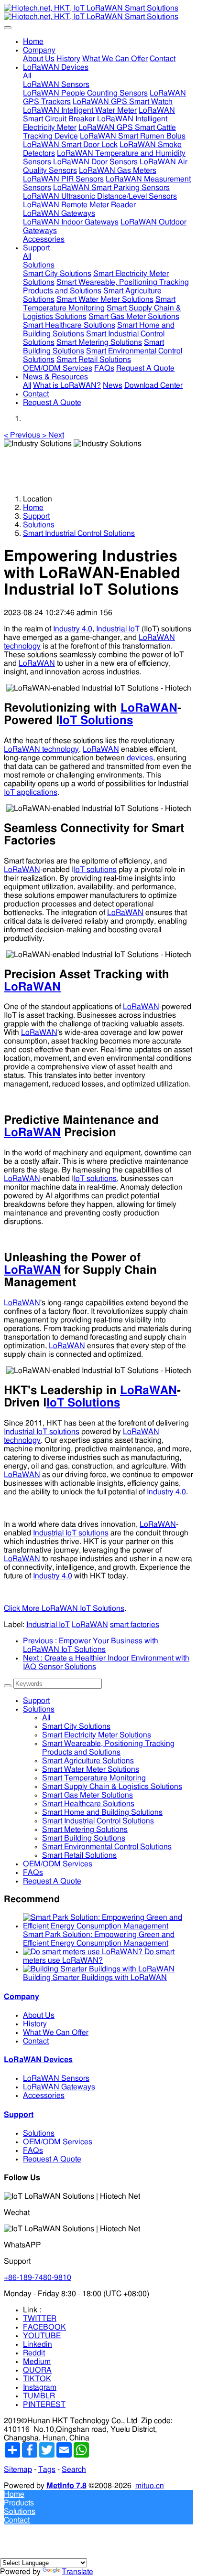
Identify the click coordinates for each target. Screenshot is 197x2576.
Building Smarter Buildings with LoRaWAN (95, 1978)
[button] (23, 435)
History (35, 2024)
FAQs (33, 1873)
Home (33, 42)
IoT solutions (95, 870)
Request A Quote (52, 1881)
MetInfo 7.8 (66, 2486)
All (27, 76)
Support (36, 516)
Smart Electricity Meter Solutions (97, 1735)
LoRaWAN (37, 663)
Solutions (39, 525)
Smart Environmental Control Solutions (107, 1847)
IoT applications (31, 792)
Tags (47, 2470)
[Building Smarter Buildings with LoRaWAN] (99, 1969)
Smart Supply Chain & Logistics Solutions (112, 1787)
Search (74, 2470)
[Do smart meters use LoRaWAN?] (84, 1952)
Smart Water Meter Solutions (91, 1769)
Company (22, 1997)
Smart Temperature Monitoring (94, 1778)
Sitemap (18, 2470)
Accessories (44, 2096)
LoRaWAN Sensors (56, 2078)
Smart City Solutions (76, 1726)
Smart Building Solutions (84, 1838)
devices (140, 758)
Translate (77, 2572)
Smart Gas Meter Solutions (88, 1795)
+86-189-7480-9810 (38, 2278)
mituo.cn (150, 2486)
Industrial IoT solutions (42, 1432)
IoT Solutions (96, 721)
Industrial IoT (118, 629)
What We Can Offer (56, 2033)
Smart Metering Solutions (85, 1830)
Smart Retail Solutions (79, 1855)
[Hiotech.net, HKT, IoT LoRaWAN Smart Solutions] (98, 12)
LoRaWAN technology (41, 749)
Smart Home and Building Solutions (102, 1812)
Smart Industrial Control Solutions (79, 533)
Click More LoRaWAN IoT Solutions (64, 1608)
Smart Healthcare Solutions (88, 1804)
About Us (39, 2015)
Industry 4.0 (73, 629)
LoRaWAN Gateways (59, 2087)
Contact (36, 2041)
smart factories (135, 1625)
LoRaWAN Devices (38, 2060)
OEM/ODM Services (58, 1864)
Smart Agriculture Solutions (88, 1761)
